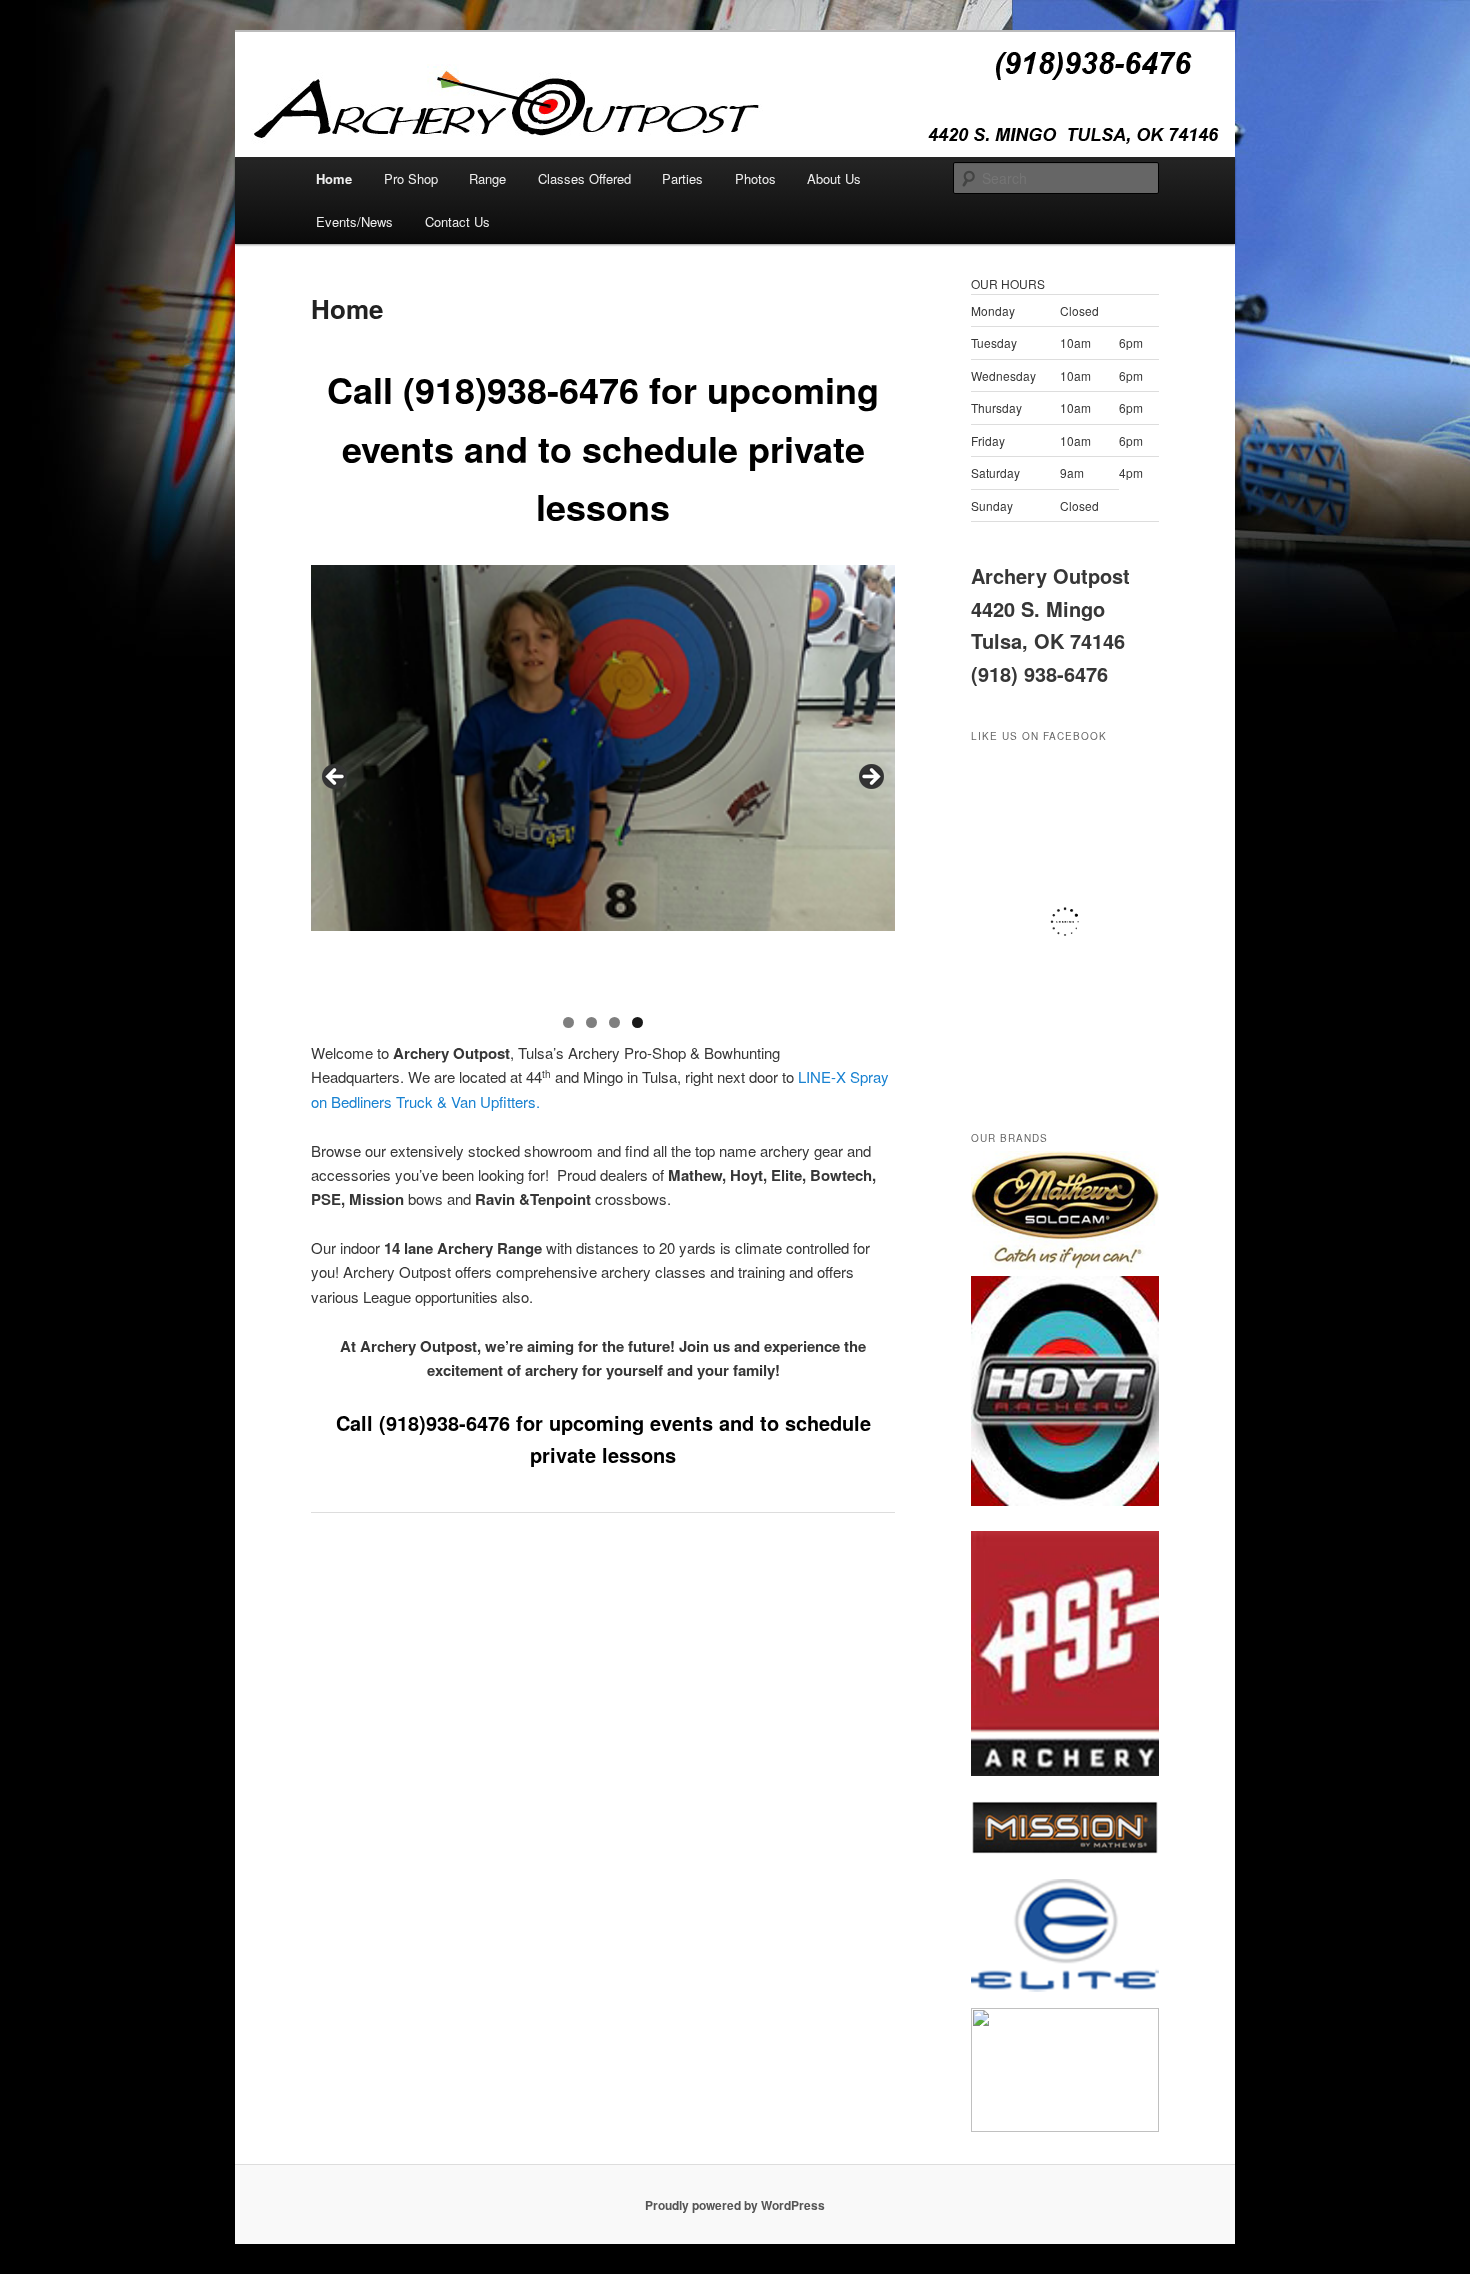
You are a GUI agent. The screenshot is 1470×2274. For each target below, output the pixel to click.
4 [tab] (637, 1022)
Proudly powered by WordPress (735, 2205)
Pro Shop (411, 178)
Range (487, 178)
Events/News (354, 221)
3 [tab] (614, 1022)
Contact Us (457, 221)
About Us (834, 178)
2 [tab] (591, 1022)
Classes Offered (584, 178)
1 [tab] (568, 1022)
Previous (336, 778)
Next (870, 778)
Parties (682, 178)
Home (334, 178)
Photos (755, 178)
